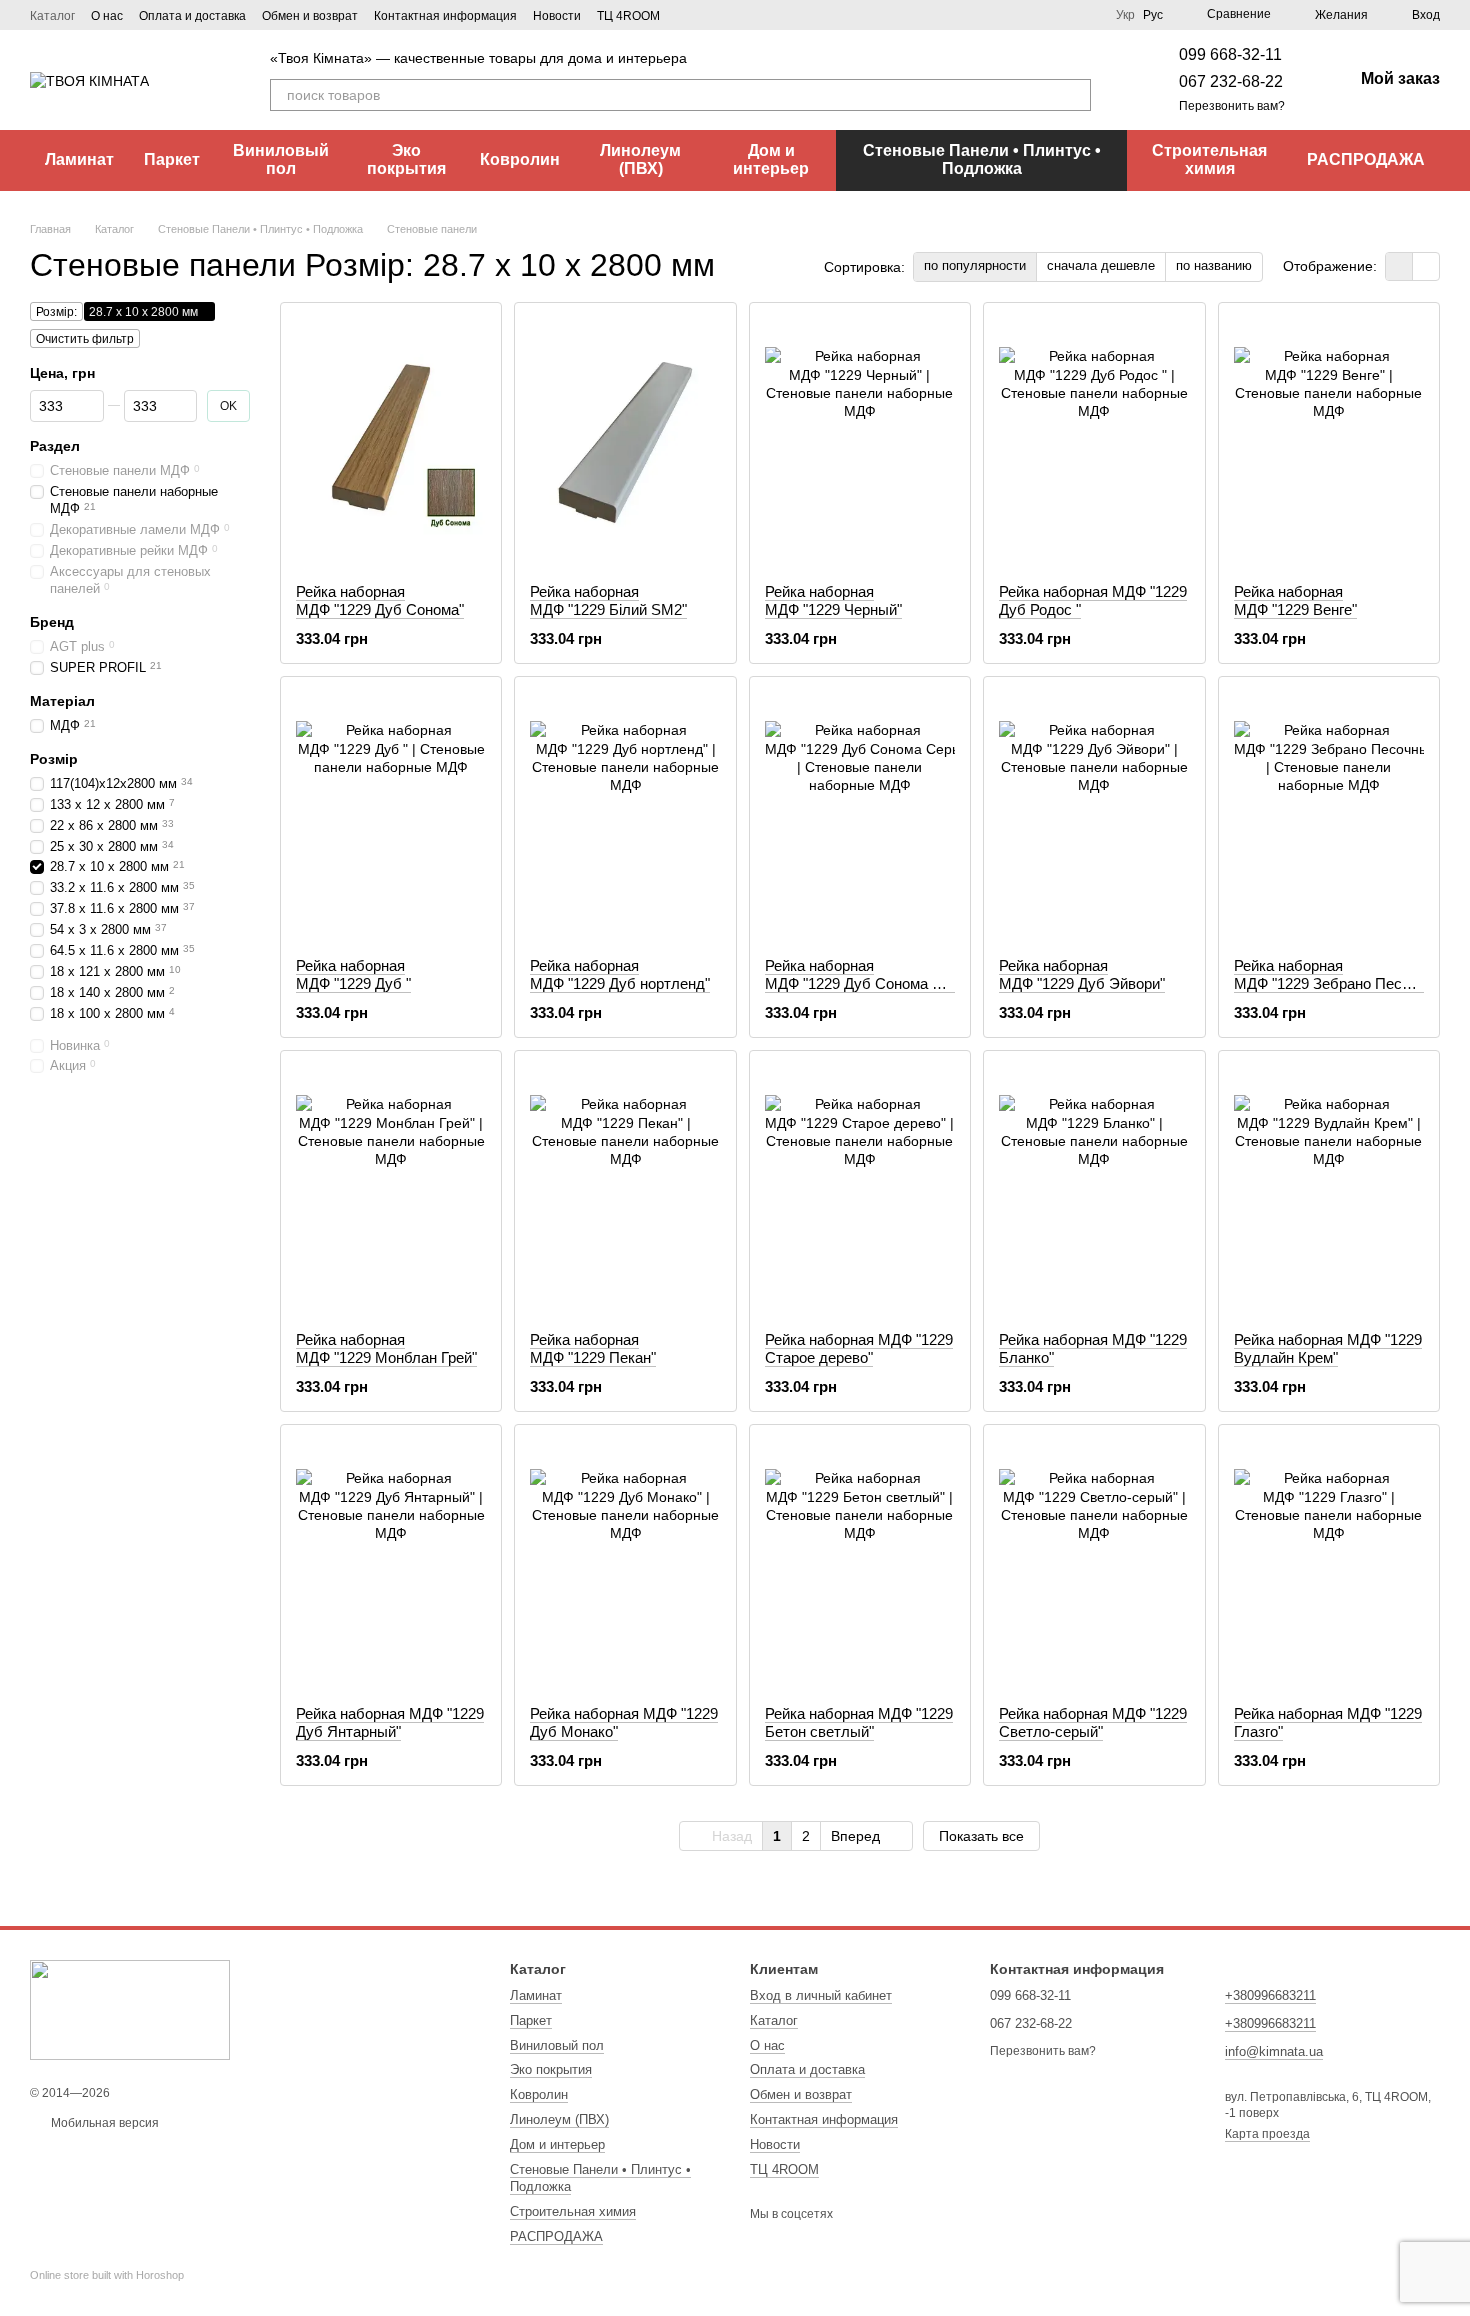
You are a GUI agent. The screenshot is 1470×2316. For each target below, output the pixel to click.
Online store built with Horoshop (107, 2275)
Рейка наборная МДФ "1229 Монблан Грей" (386, 1348)
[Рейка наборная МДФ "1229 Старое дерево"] (860, 1191)
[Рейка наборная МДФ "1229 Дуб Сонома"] (391, 443)
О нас (107, 16)
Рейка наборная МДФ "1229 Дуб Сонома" (380, 600)
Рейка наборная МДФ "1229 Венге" (1295, 600)
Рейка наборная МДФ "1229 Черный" (833, 600)
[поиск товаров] (1075, 95)
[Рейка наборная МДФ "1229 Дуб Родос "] (1094, 443)
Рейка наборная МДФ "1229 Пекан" (593, 1348)
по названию (1214, 265)
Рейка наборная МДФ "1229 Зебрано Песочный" (1342, 974)
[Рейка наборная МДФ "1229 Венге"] (1329, 443)
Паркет (172, 159)
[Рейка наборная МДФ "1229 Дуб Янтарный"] (391, 1565)
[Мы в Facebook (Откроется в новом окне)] (688, 15)
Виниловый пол (281, 159)
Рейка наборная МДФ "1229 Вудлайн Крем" (1328, 1348)
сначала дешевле (1101, 265)
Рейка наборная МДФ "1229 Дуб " (353, 974)
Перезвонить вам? (1232, 106)
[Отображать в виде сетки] (1399, 266)
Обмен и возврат (310, 16)
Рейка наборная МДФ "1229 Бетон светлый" (859, 1722)
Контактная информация (445, 16)
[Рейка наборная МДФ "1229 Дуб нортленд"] (625, 817)
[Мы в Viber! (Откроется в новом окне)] (712, 15)
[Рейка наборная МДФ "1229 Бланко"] (1094, 1191)
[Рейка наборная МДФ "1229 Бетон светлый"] (860, 1565)
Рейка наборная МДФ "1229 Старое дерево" (859, 1348)
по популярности (975, 265)
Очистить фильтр (85, 339)
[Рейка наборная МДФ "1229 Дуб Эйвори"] (1094, 817)
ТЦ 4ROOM (628, 16)
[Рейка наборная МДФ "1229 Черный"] (860, 443)
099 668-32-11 (1230, 54)
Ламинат (79, 159)
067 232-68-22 (1231, 81)
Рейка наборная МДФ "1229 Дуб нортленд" (620, 974)
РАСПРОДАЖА (1366, 159)
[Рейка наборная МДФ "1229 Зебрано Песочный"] (1329, 817)
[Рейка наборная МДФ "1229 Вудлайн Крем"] (1329, 1191)
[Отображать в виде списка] (1426, 266)
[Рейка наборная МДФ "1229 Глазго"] (1329, 1565)
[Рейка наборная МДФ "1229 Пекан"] (625, 1191)
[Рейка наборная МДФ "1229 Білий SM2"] (625, 443)
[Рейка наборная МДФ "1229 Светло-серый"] (1094, 1565)
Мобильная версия (103, 2123)
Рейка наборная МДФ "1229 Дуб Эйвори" (1082, 974)
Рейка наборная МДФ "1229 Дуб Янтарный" (390, 1722)
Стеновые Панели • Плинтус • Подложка (982, 159)
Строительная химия (1209, 159)
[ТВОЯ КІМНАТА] (130, 2009)
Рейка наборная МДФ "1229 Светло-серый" (1093, 1722)
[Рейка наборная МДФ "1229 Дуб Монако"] (625, 1565)
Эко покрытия (406, 159)
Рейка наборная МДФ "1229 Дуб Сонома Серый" (874, 974)
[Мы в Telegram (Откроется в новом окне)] (736, 15)
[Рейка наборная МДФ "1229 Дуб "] (391, 817)
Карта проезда (1267, 2134)
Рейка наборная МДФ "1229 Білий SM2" (608, 600)
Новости (557, 16)
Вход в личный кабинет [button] (821, 1995)
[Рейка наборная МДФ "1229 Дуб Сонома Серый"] (860, 817)
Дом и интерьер (771, 159)
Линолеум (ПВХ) (640, 159)
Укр (1125, 15)
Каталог (52, 16)
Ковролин (520, 159)
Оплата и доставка (192, 16)
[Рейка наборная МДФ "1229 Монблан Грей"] (391, 1191)
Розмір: (56, 312)
